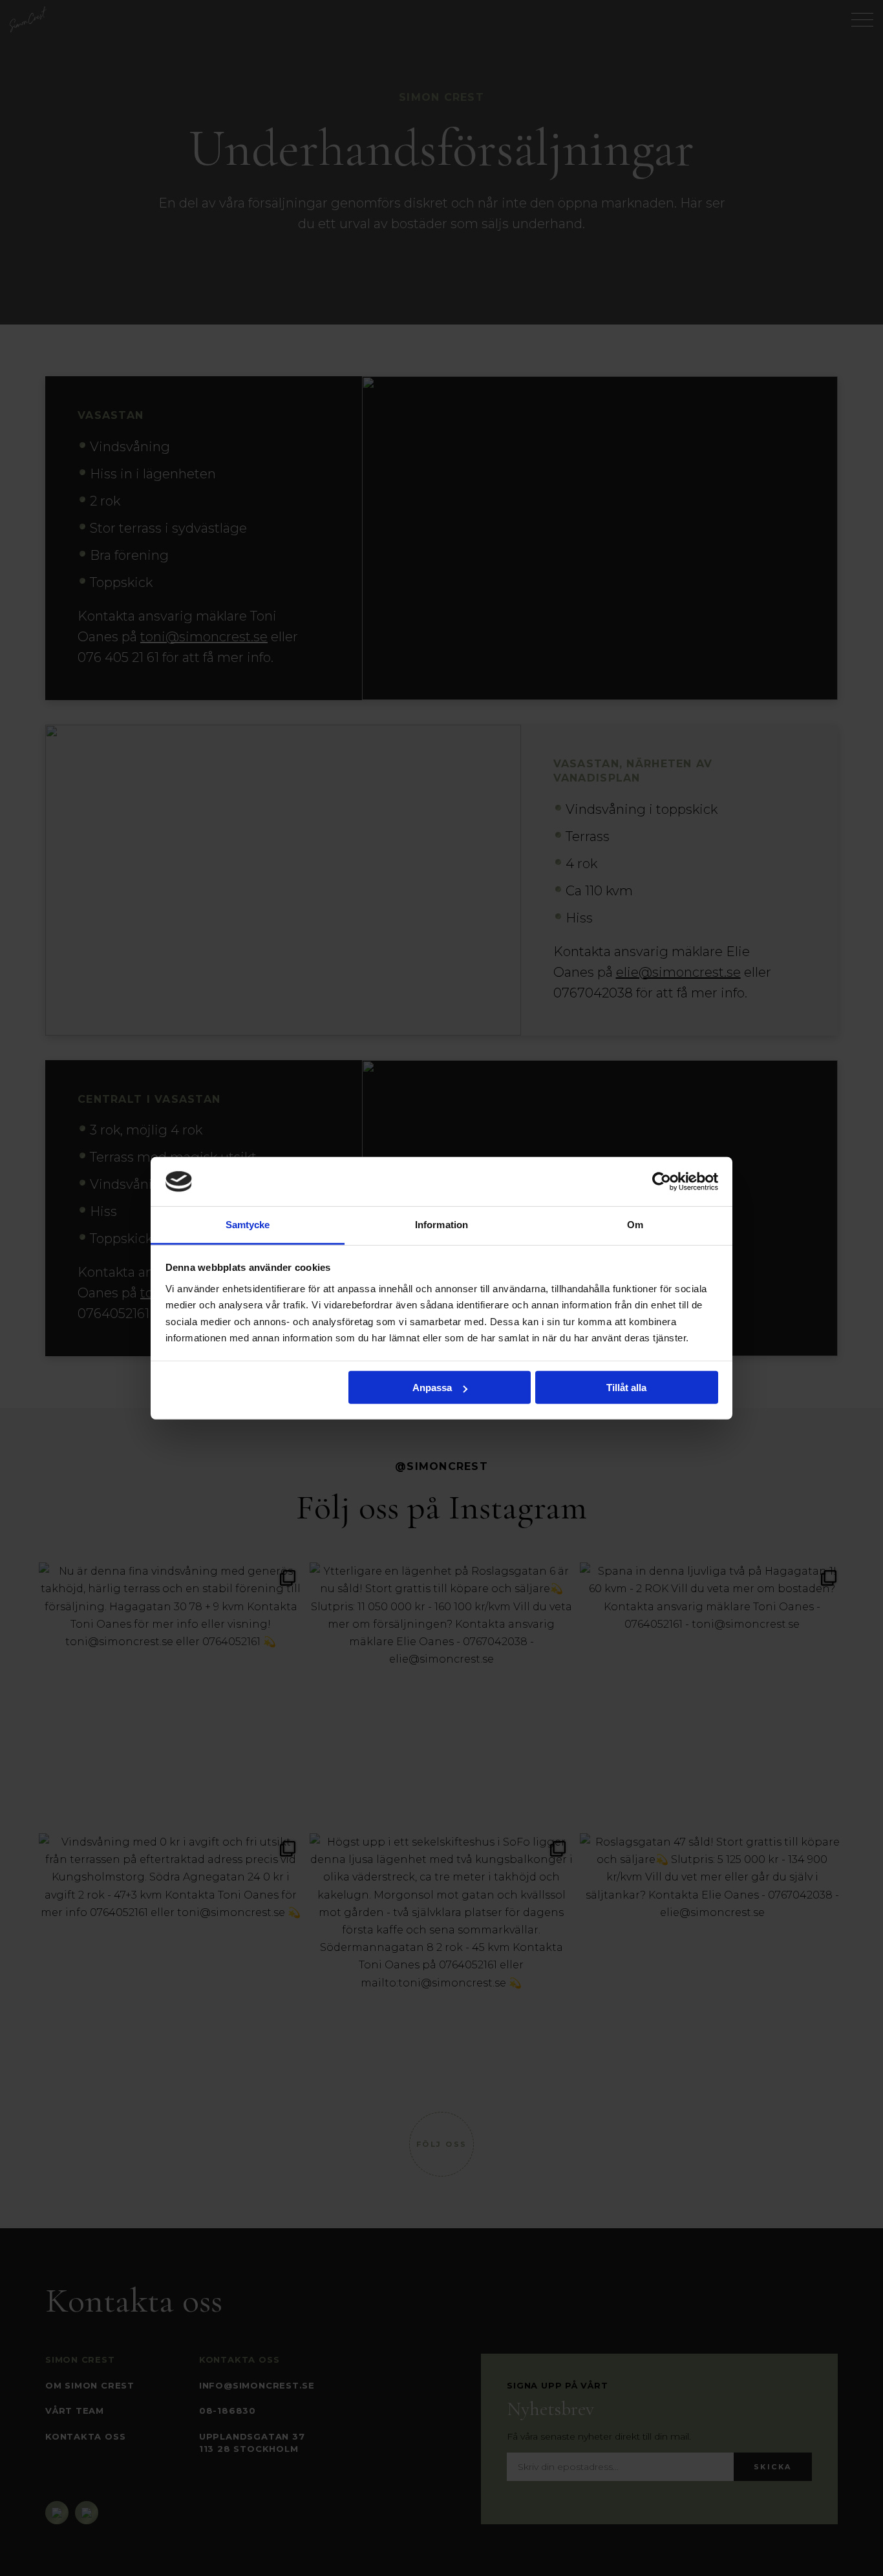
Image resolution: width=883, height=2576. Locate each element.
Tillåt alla (626, 1388)
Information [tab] (441, 1225)
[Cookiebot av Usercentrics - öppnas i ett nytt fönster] (662, 1182)
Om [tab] (635, 1225)
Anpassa (432, 1388)
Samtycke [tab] (248, 1225)
